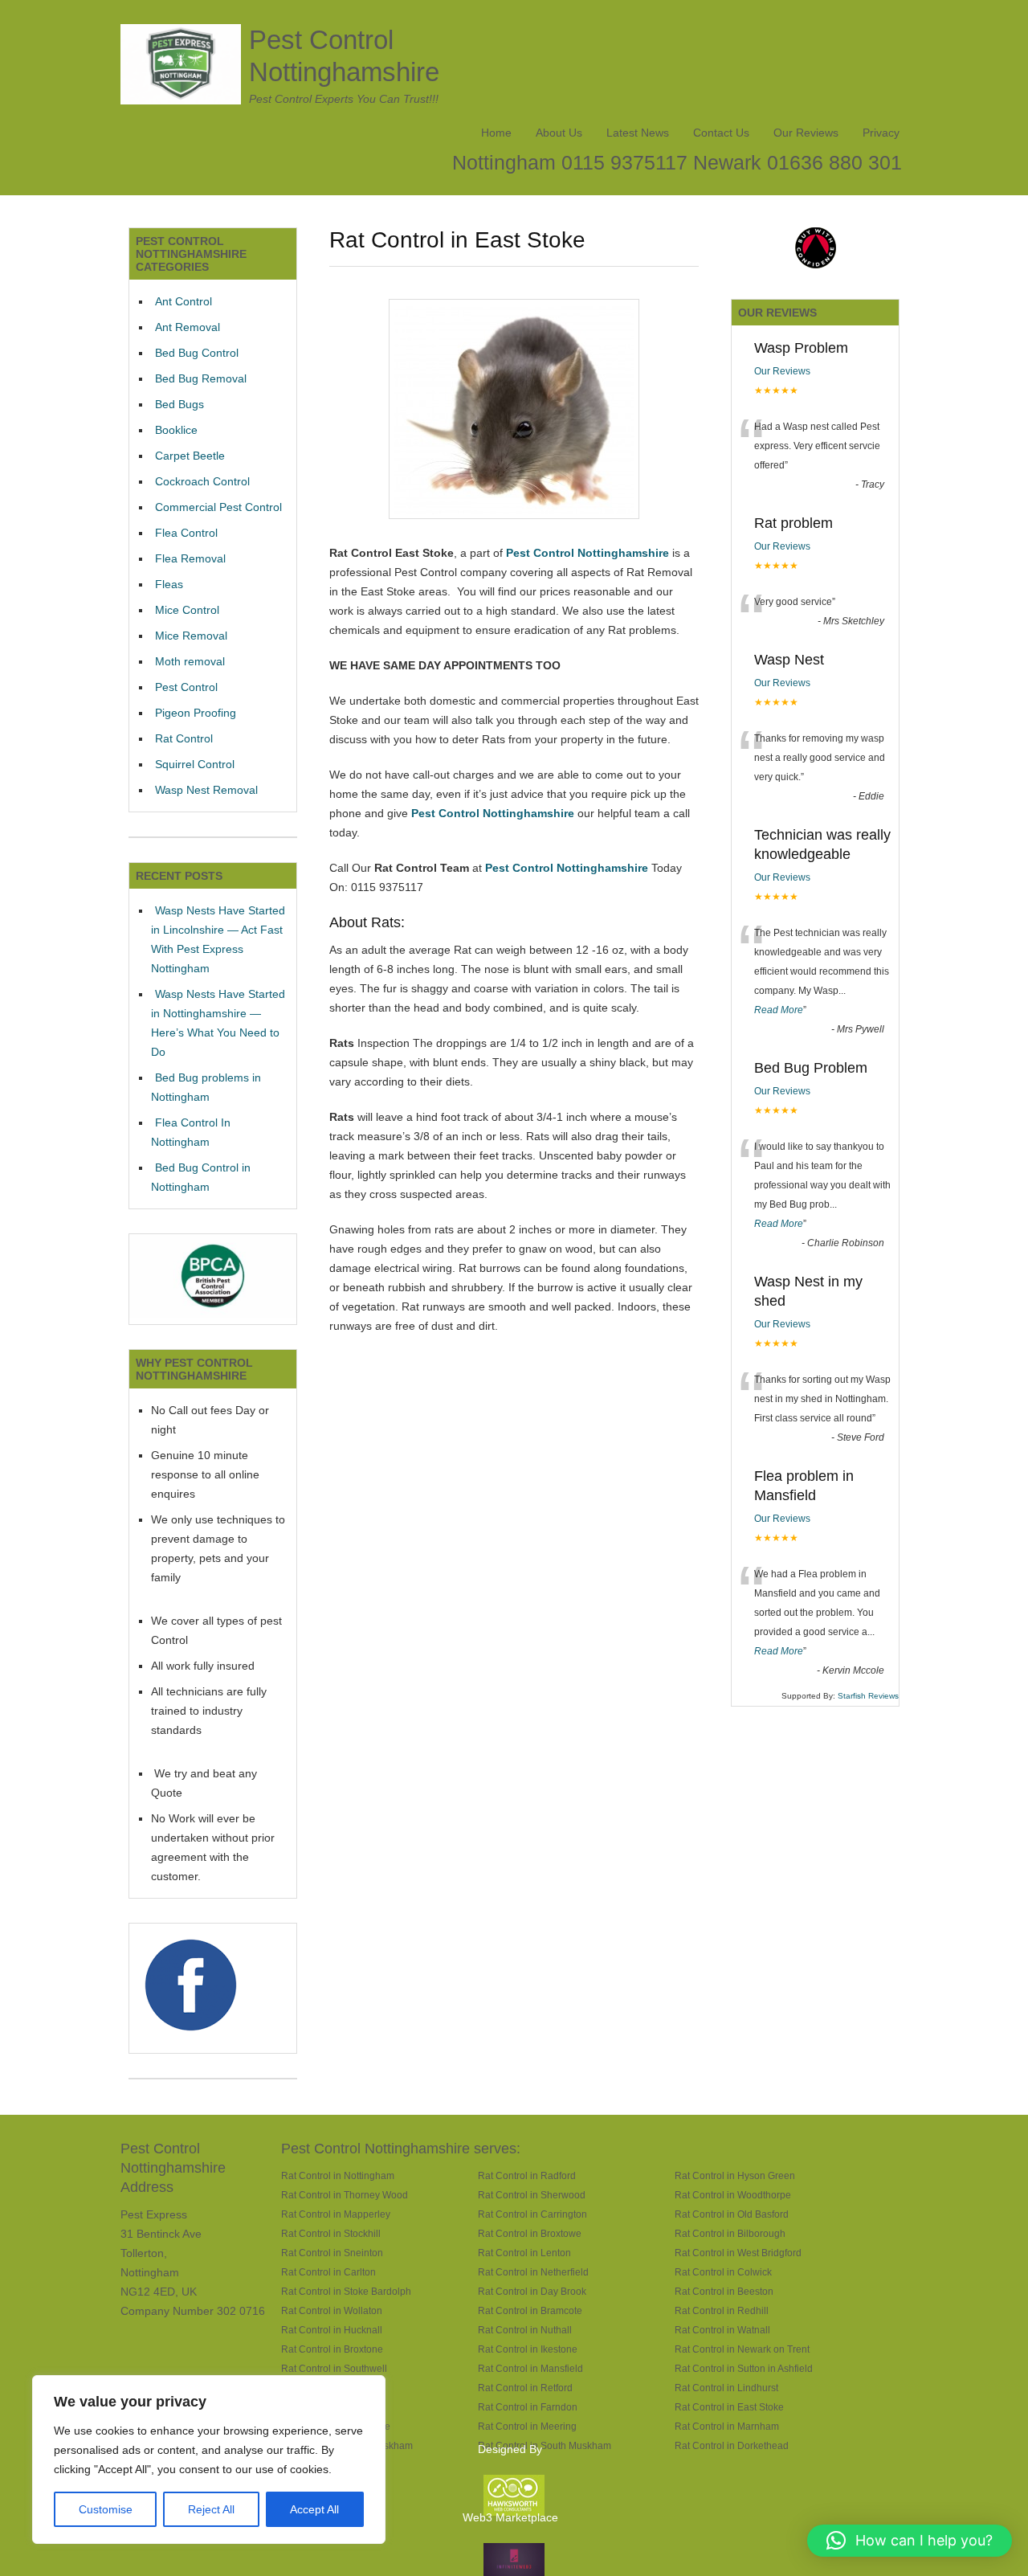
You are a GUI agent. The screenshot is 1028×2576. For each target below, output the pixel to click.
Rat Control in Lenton (524, 2253)
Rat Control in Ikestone (528, 2349)
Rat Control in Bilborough (730, 2233)
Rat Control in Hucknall (332, 2330)
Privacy (881, 133)
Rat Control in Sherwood (532, 2195)
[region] (209, 2459)
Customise (106, 2509)
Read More (779, 1010)
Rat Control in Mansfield (530, 2368)
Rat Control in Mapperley (336, 2214)
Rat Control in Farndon (528, 2407)
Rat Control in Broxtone (332, 2349)
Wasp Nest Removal (206, 790)
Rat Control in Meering (527, 2426)
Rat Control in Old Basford (732, 2214)
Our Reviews (806, 133)
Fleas (169, 584)
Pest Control (186, 687)
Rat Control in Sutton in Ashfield (744, 2368)
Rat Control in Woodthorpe (733, 2195)
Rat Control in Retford (525, 2388)
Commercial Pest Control (218, 507)
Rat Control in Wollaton (332, 2310)
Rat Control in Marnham (727, 2426)
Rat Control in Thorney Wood (345, 2195)
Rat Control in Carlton (328, 2272)
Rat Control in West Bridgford (738, 2253)
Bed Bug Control (197, 353)
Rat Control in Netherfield (533, 2272)
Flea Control (186, 533)
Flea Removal (190, 558)
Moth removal (190, 661)
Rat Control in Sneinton (332, 2253)
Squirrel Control (195, 764)
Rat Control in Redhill (722, 2310)
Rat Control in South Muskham (545, 2445)
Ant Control (184, 301)
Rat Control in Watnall (722, 2330)
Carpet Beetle (190, 456)
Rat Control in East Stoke (729, 2407)
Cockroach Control (202, 481)
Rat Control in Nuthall (525, 2330)
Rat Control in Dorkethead (732, 2445)
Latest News (638, 133)
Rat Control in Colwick (723, 2272)
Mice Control (187, 610)
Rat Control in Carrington (532, 2214)
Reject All (211, 2509)
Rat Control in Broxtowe (530, 2233)
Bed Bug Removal (201, 378)
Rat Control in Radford (527, 2175)
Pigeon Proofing (196, 713)
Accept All (314, 2509)
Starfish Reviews (868, 1696)
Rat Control (184, 738)
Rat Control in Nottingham (338, 2175)
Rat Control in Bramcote (530, 2310)
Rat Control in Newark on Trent (742, 2349)
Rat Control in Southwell (334, 2368)
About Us (559, 133)
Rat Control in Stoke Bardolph (346, 2291)
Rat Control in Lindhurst (726, 2388)
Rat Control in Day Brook (532, 2291)
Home (496, 133)
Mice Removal (191, 636)
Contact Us (721, 133)
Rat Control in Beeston (724, 2291)
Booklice (176, 430)
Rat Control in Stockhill (331, 2233)
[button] (910, 2541)
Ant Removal (188, 327)
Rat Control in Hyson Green (735, 2175)
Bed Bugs (179, 404)
